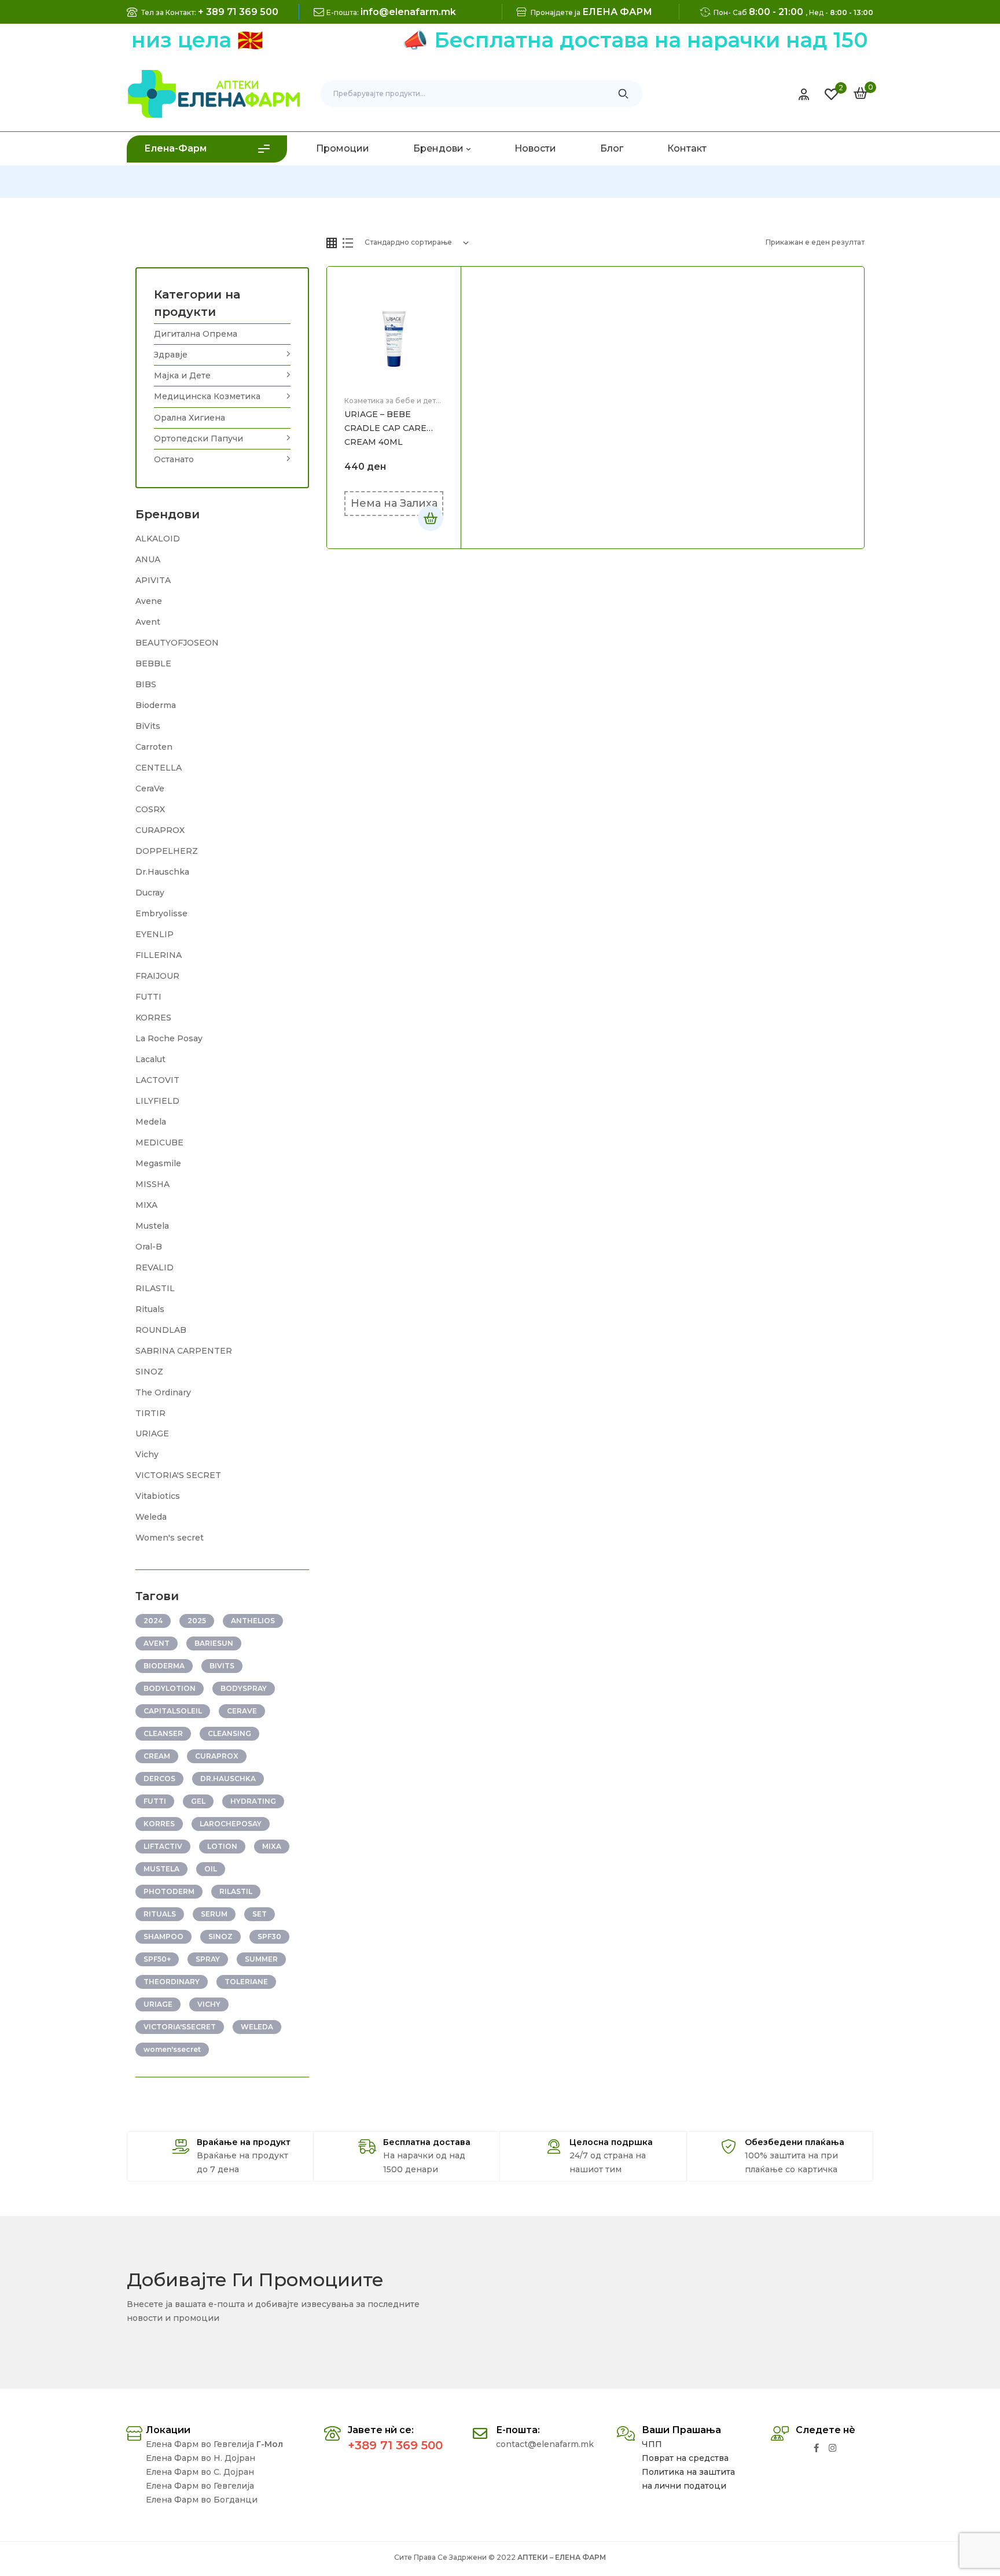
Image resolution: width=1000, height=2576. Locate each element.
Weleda (151, 1517)
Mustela (152, 1226)
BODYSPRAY (244, 1688)
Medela (151, 1122)
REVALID (155, 1267)
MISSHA (152, 1184)
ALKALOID (158, 539)
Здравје (171, 355)
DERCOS (159, 1779)
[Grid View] (332, 243)
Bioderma (156, 705)
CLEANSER (163, 1733)
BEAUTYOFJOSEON (177, 643)
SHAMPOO (163, 1936)
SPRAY (208, 1959)
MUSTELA (161, 1869)
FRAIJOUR (157, 976)
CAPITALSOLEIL (173, 1711)
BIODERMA (164, 1666)
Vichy (147, 1454)
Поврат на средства (685, 2458)
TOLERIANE (246, 1982)
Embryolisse (161, 913)
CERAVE (242, 1711)
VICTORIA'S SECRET (178, 1475)
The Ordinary (163, 1392)
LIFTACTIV (163, 1846)
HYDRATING (253, 1801)
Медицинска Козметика (207, 396)
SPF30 (269, 1936)
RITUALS (160, 1914)
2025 (197, 1621)
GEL (198, 1801)
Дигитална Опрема (196, 334)
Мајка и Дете (182, 375)
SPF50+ (157, 1959)
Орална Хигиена (190, 418)
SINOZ (149, 1372)
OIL (211, 1869)
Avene (149, 601)
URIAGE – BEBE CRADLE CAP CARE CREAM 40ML (385, 428)
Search (624, 94)
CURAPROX (160, 830)
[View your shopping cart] (861, 93)
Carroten (154, 747)
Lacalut (150, 1059)
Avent (148, 622)
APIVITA (153, 580)
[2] (831, 94)
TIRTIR (150, 1413)
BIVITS (222, 1666)
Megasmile (158, 1163)
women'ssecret (172, 2049)
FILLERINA (159, 955)
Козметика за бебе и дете (392, 401)
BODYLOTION (170, 1688)
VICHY (209, 2004)
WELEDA (257, 2027)
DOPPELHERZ (167, 851)
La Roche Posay (169, 1038)
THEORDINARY (172, 1982)
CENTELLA (159, 768)
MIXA (146, 1205)
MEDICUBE (159, 1143)
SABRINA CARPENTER (184, 1351)
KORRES (153, 1018)
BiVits (148, 726)
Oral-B (149, 1247)
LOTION (222, 1846)
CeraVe (150, 788)
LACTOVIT (157, 1080)
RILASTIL (155, 1288)
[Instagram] (832, 2448)
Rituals (150, 1309)
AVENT (157, 1643)
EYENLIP (155, 934)
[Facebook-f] (816, 2448)
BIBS (146, 684)
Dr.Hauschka (162, 872)
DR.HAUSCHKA (228, 1779)
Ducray (150, 893)
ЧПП (652, 2444)
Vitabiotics (158, 1496)
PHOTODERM (169, 1891)
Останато (174, 459)
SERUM (214, 1914)
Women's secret (170, 1538)
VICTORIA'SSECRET (180, 2027)
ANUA (148, 559)
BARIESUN (214, 1643)
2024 (153, 1621)
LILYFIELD (157, 1101)
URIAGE (152, 1433)
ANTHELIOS (253, 1621)
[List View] (348, 243)
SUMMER (261, 1959)
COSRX (150, 809)
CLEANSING (229, 1733)
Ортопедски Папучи (198, 438)
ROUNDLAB (161, 1330)
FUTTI (148, 997)
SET (260, 1914)
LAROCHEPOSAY (231, 1824)
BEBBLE (153, 664)
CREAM (157, 1756)
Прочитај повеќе (431, 518)
